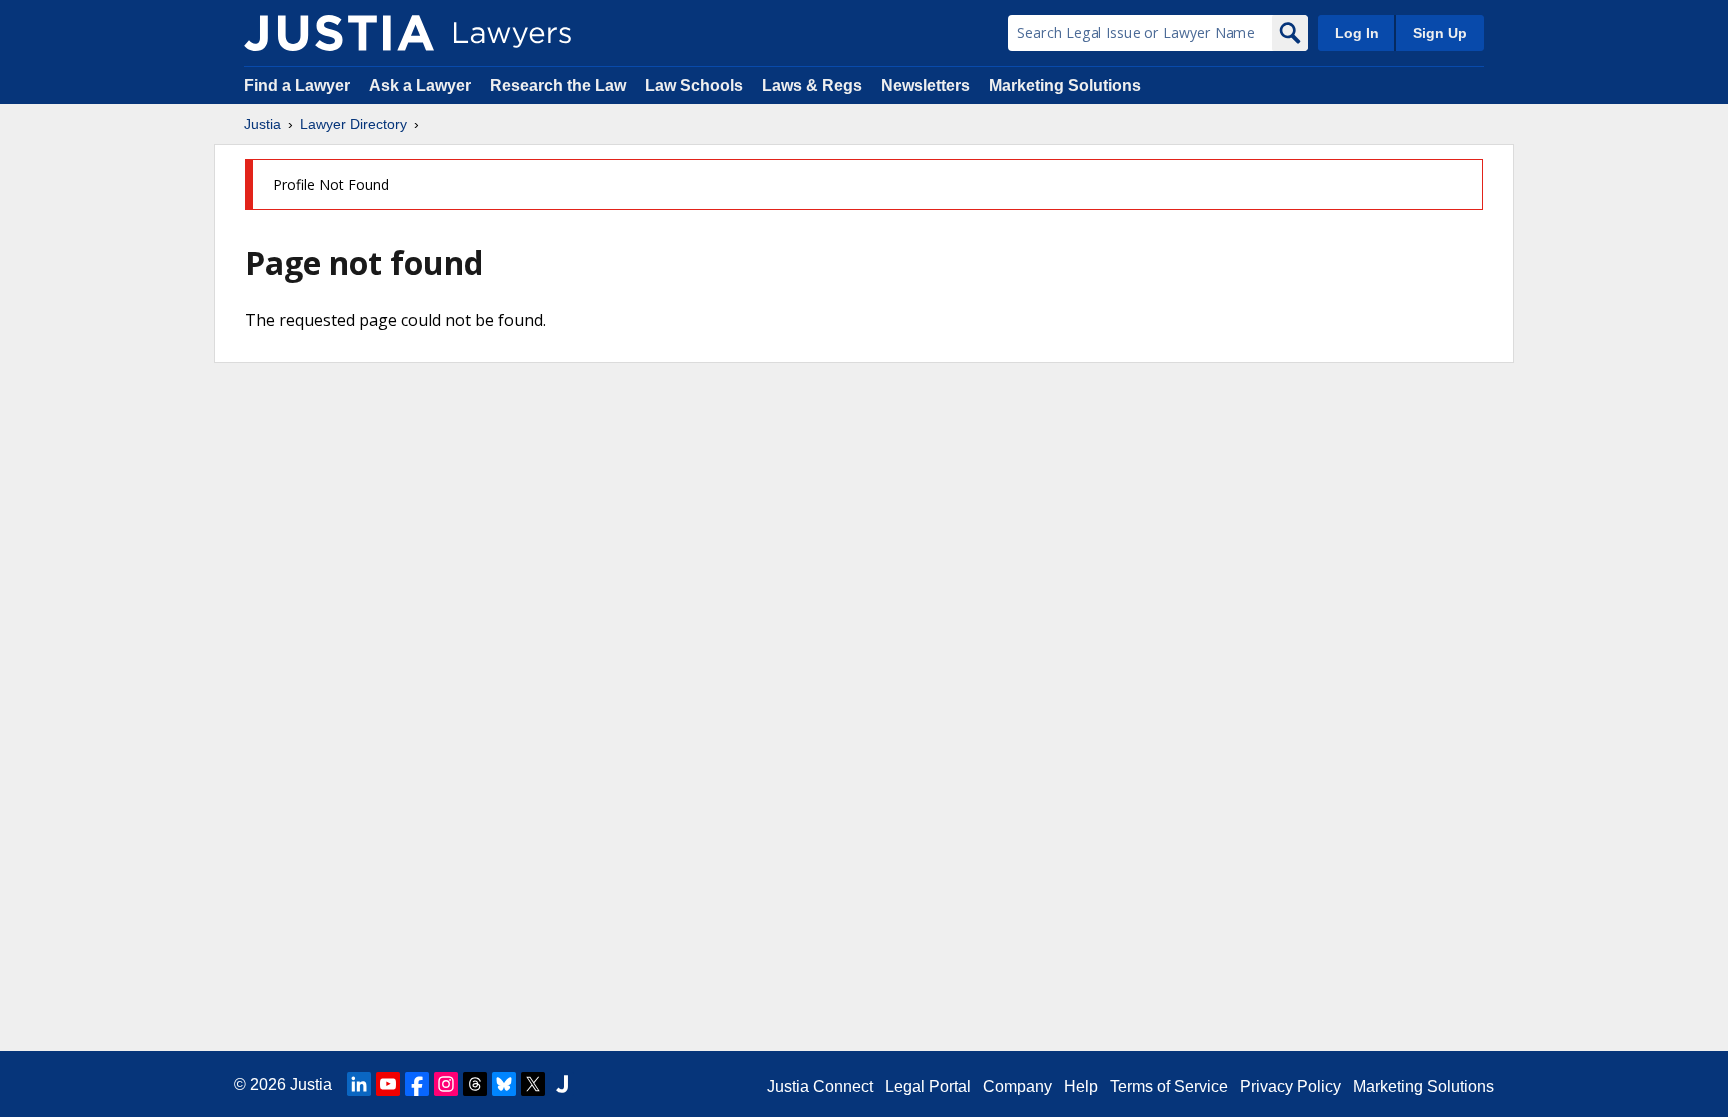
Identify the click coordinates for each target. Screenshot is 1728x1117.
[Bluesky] (504, 1084)
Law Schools (694, 85)
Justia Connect (820, 1086)
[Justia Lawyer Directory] (339, 33)
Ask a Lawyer (422, 85)
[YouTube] (388, 1084)
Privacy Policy (1290, 1086)
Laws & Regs (812, 85)
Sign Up (1440, 33)
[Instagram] (446, 1084)
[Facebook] (417, 1084)
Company (1017, 1086)
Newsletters (925, 85)
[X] (533, 1084)
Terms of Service (1169, 1086)
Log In (1357, 33)
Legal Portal (928, 1086)
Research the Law (558, 85)
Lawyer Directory (353, 124)
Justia (262, 124)
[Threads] (475, 1084)
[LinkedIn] (359, 1084)
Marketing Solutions (1065, 85)
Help (1081, 1086)
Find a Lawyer (297, 85)
